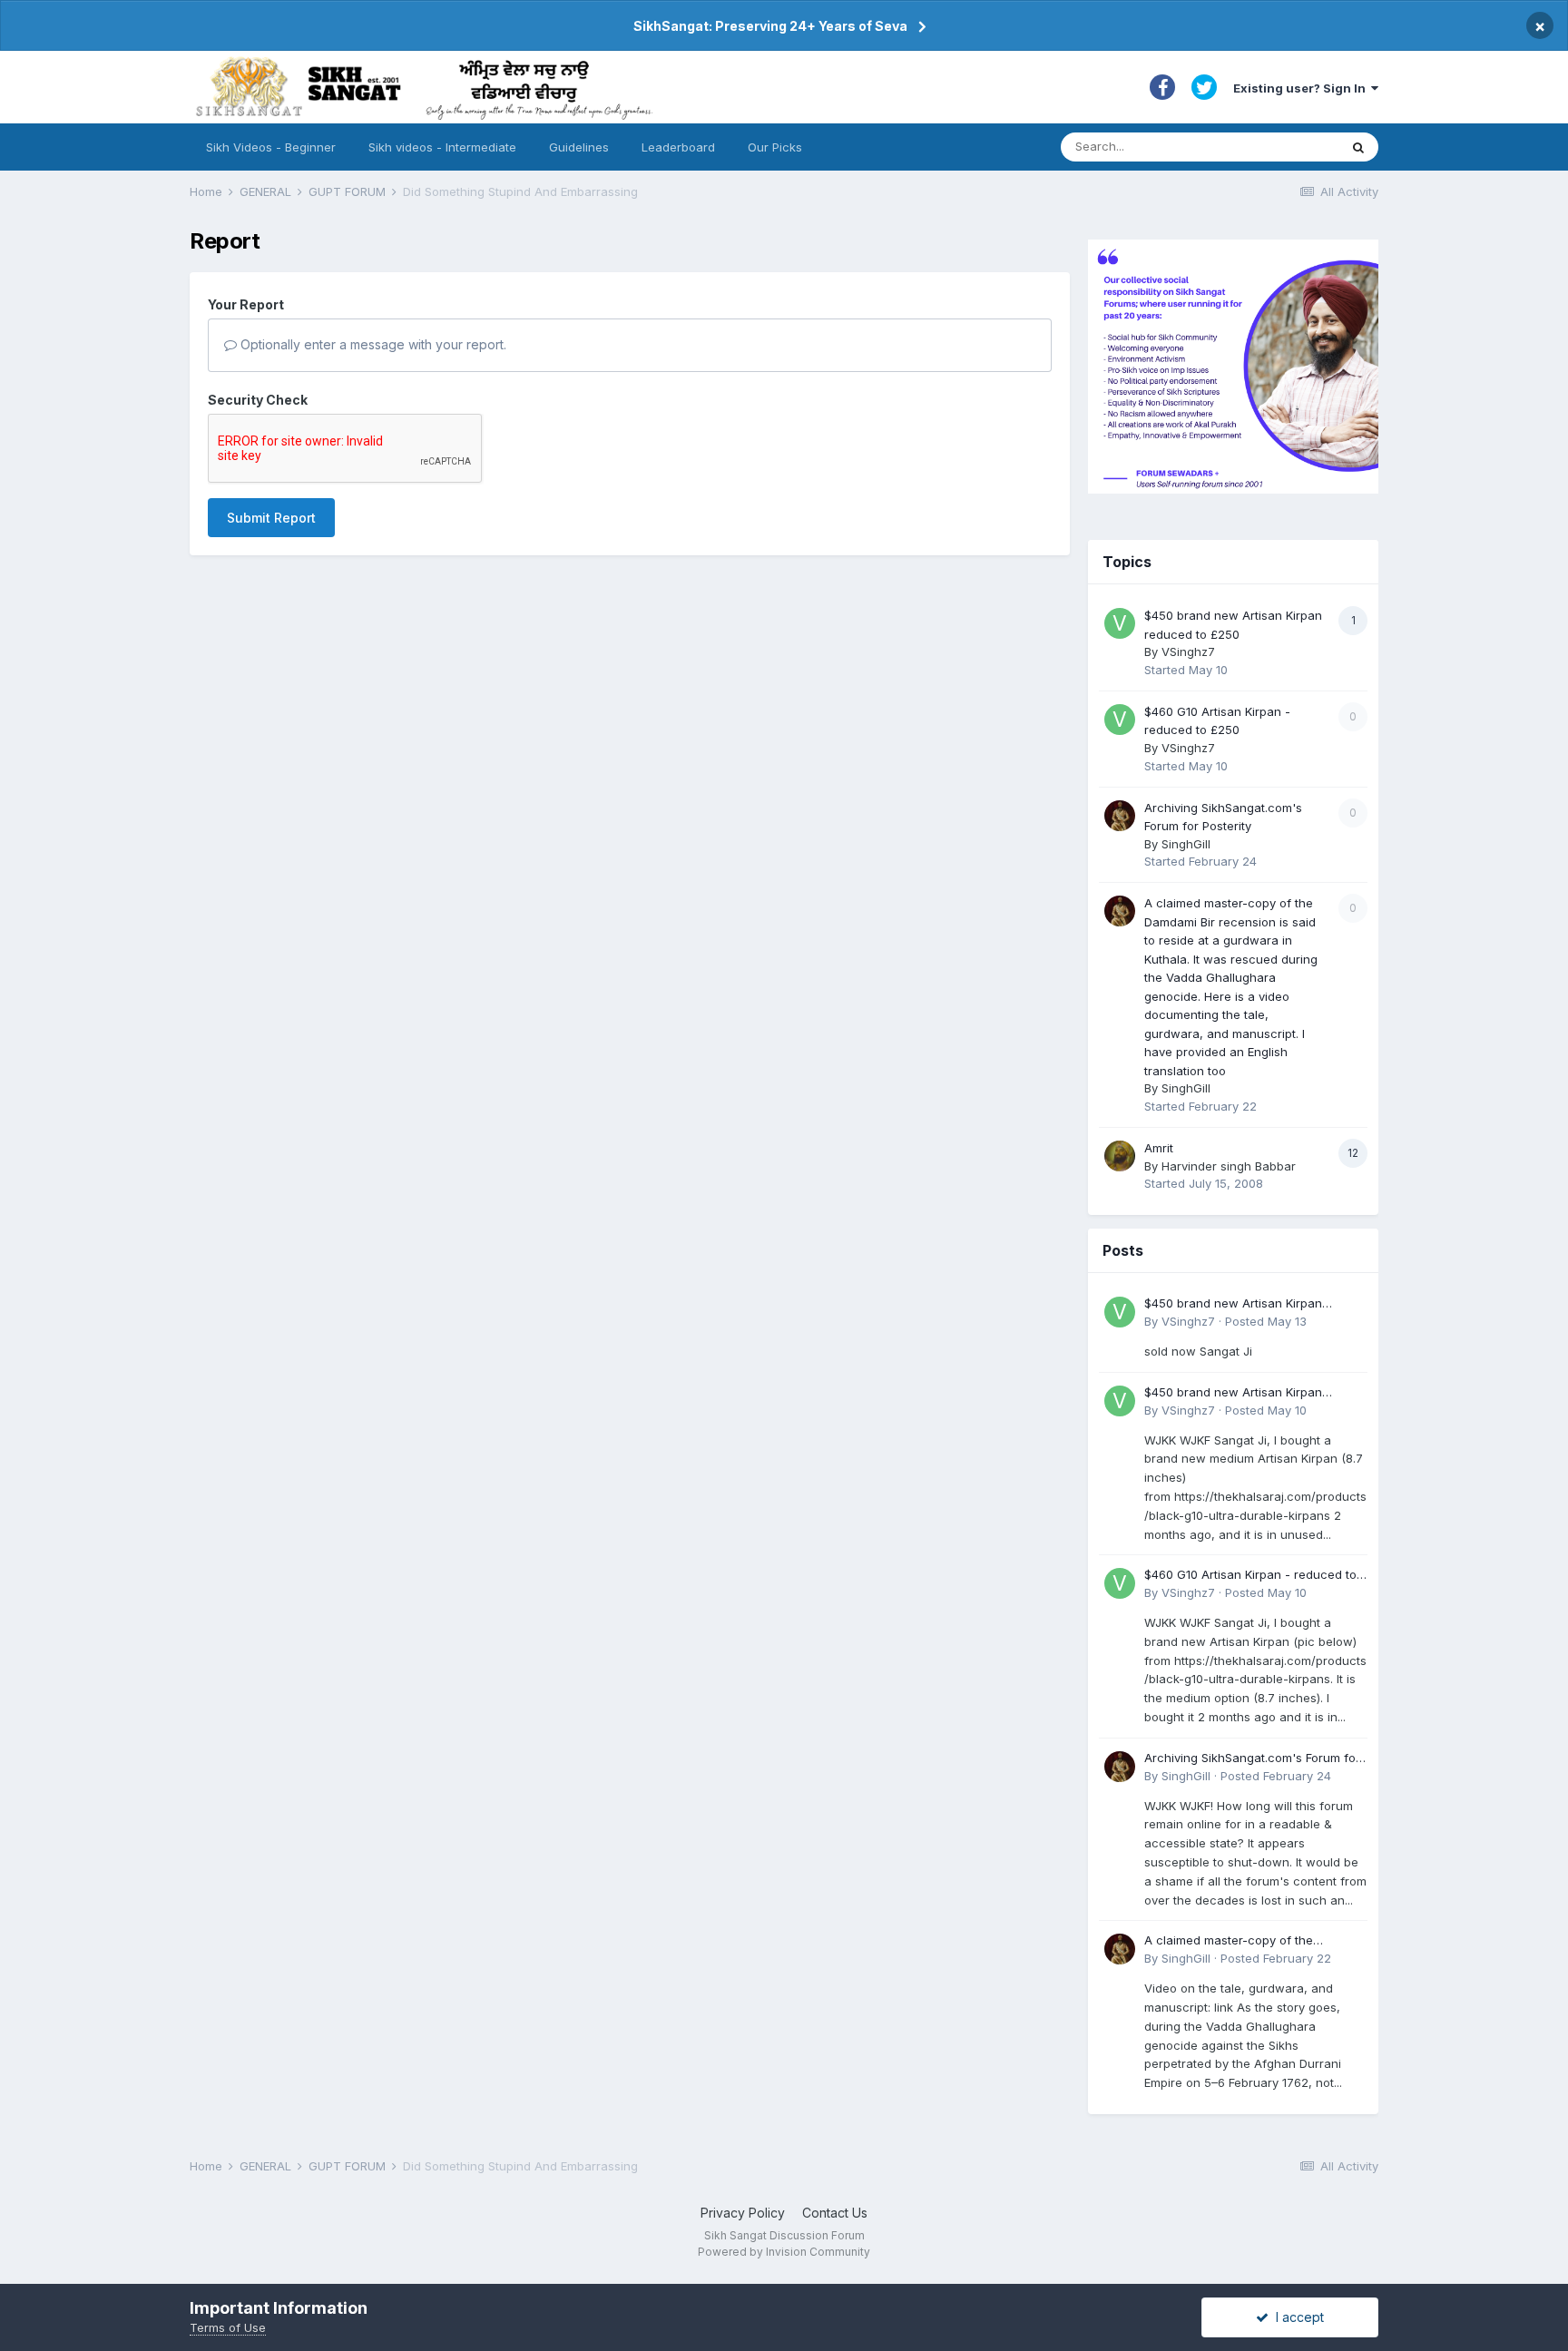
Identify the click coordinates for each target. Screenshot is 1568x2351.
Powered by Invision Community (784, 2252)
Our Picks (775, 147)
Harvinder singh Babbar (1229, 1166)
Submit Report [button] (271, 518)
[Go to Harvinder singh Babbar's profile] (1120, 1156)
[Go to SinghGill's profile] (1120, 816)
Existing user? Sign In (1302, 88)
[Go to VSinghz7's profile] (1120, 623)
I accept (1296, 2317)
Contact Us (835, 2213)
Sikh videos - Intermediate (442, 147)
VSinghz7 (1188, 651)
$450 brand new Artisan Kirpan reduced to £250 (1233, 1304)
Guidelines (579, 147)
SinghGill (1186, 844)
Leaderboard (678, 147)
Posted (1266, 1321)
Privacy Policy (743, 2213)
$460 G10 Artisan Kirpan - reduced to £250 (1250, 1576)
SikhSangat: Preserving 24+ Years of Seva (770, 26)
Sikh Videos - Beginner (271, 147)
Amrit (1159, 1148)
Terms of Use (228, 2327)
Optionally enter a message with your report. (372, 344)
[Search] (1358, 147)
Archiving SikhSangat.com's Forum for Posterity (1252, 1759)
